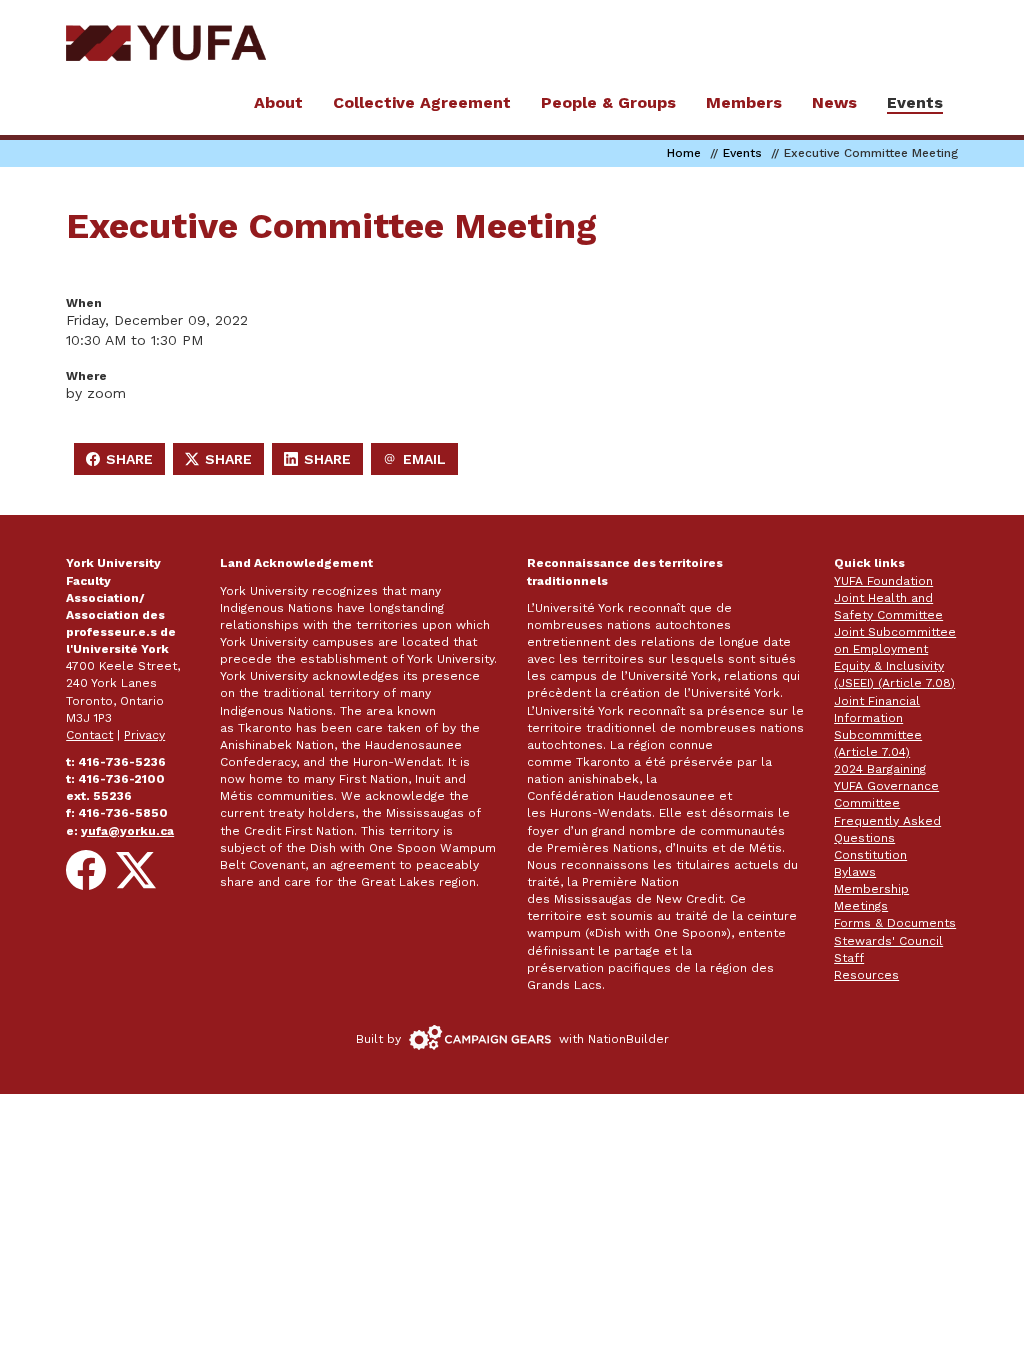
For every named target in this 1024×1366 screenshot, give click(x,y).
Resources (866, 975)
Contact (89, 735)
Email (420, 463)
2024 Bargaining (880, 769)
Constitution (870, 855)
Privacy (144, 735)
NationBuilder (628, 1039)
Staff (849, 958)
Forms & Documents (895, 923)
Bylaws (855, 872)
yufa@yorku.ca (127, 831)
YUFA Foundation (883, 581)
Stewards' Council (888, 941)
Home (684, 153)
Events (742, 153)
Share (125, 463)
